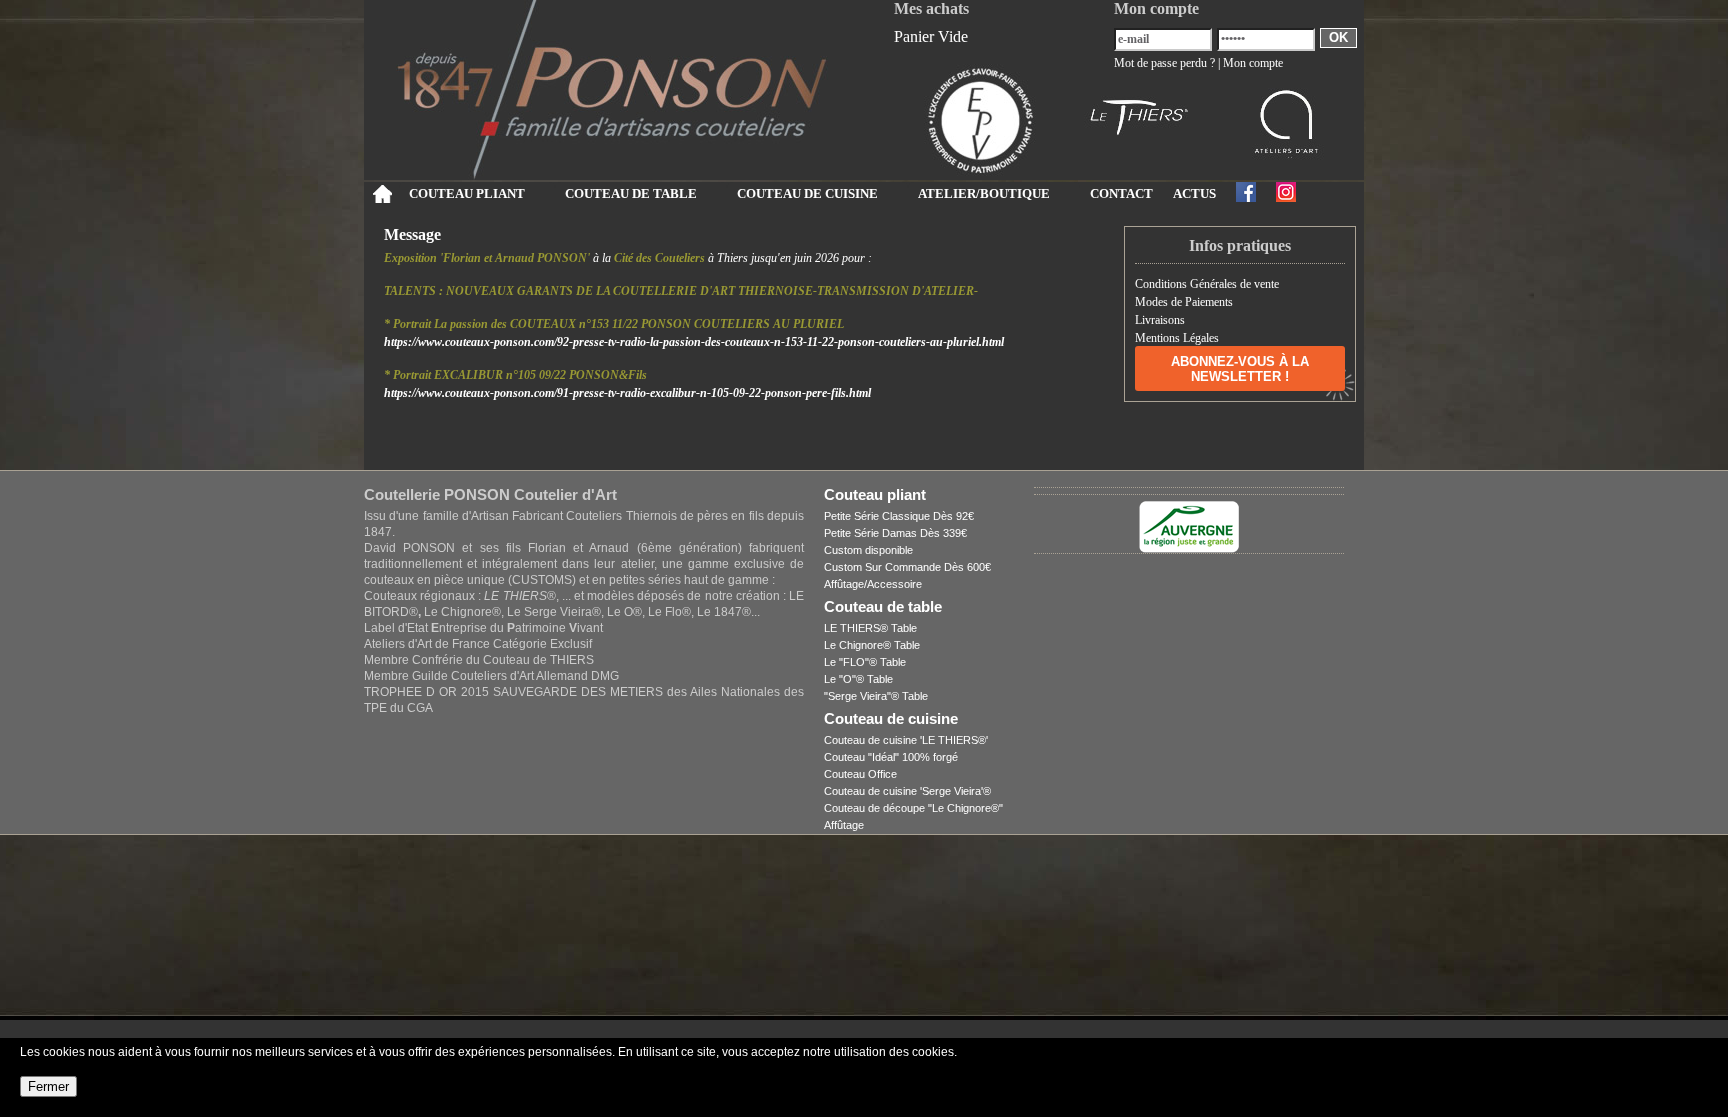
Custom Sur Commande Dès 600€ (907, 567)
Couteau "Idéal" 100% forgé (891, 757)
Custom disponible (868, 550)
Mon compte (1253, 63)
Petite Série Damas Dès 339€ (895, 533)
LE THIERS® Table (870, 628)
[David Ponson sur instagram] (1286, 192)
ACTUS (1194, 194)
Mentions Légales (1177, 338)
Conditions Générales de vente (1207, 284)
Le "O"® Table (858, 679)
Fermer (48, 1086)
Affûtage (844, 825)
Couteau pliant (875, 494)
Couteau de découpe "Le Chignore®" (913, 808)
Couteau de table (883, 606)
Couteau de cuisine (891, 718)
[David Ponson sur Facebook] (1246, 192)
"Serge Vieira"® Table (876, 696)
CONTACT (1121, 194)
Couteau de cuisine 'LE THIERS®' (906, 740)
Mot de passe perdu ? (1164, 63)
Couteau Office (860, 774)
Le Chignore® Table (872, 645)
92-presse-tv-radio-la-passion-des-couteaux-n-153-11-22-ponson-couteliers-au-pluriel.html (694, 342)
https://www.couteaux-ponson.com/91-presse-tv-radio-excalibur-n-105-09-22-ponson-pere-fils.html (627, 393)
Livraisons (1160, 320)
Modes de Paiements (1184, 302)
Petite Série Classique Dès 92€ (899, 516)
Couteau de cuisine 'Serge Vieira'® (907, 791)
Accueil (381, 194)
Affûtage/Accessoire (873, 584)
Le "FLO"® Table (865, 662)
